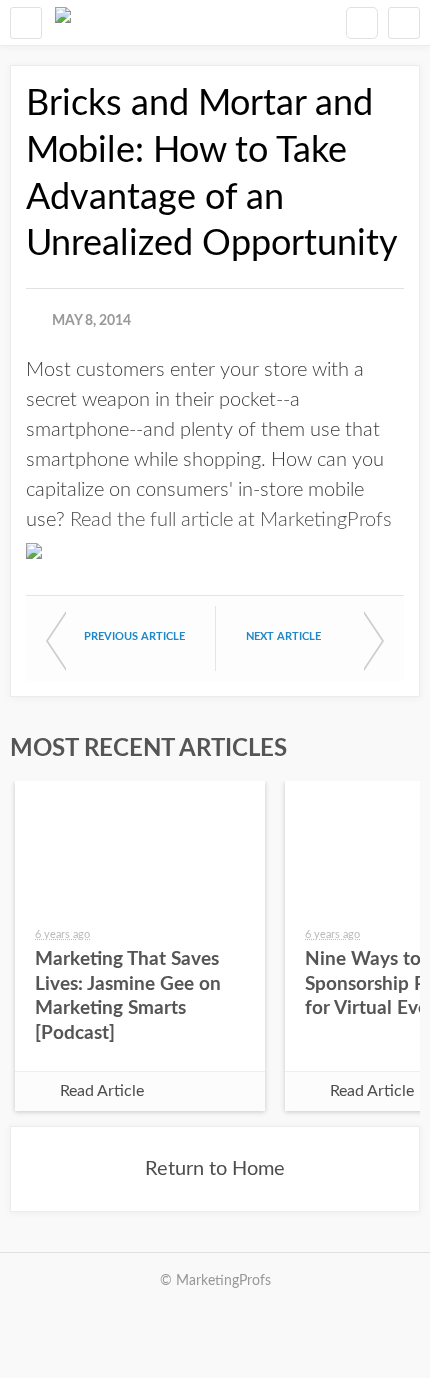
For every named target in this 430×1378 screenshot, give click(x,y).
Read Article (102, 1091)
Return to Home (215, 1169)
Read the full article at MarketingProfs (231, 520)
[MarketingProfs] (63, 22)
